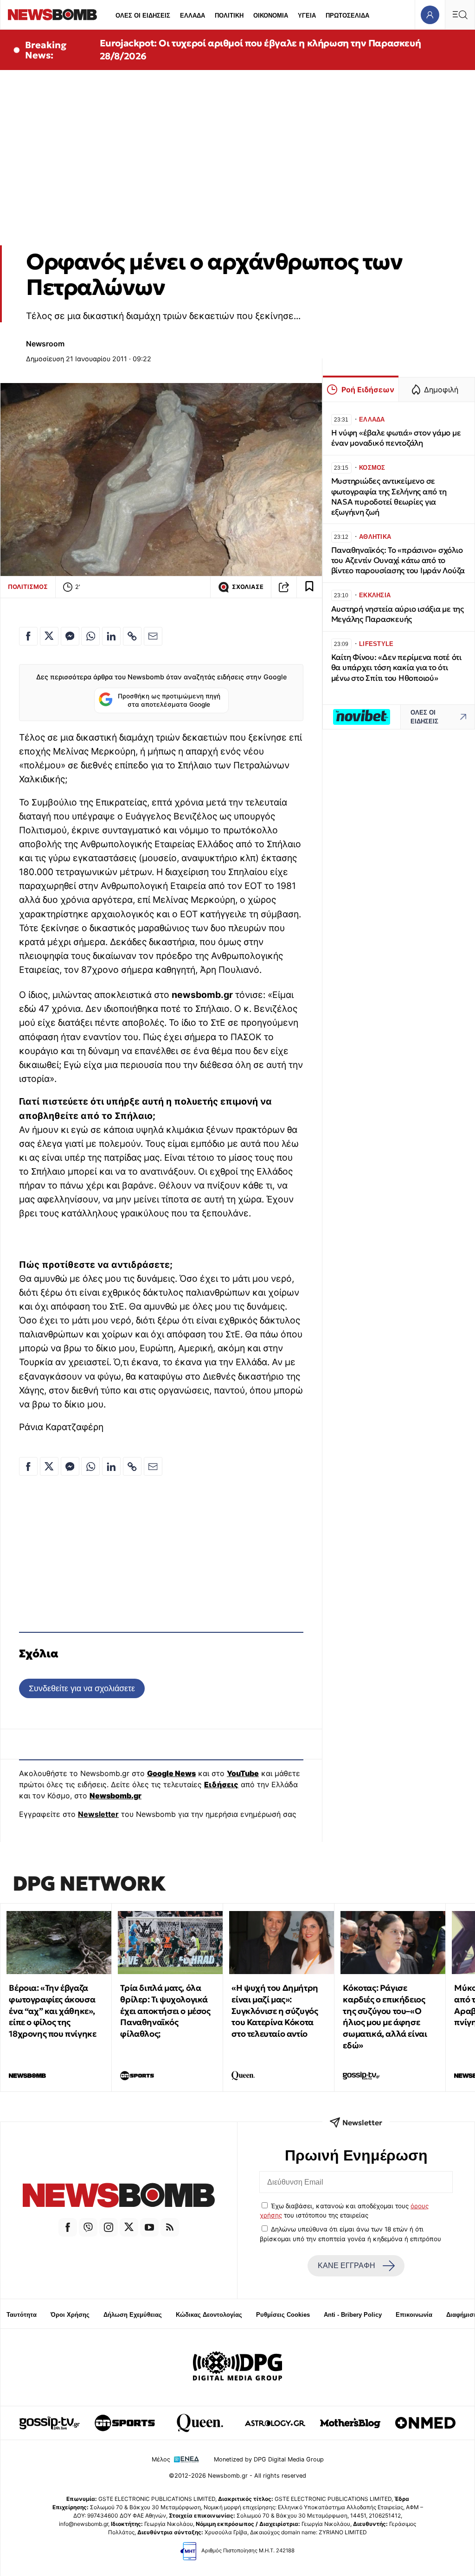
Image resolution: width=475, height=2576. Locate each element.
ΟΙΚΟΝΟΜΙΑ (271, 16)
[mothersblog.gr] (350, 2423)
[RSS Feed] (170, 2227)
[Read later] (309, 587)
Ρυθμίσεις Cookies (283, 2315)
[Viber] (88, 2227)
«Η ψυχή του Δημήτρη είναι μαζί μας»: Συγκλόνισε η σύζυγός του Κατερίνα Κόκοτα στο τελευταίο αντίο (275, 2011)
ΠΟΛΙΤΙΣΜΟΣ (28, 587)
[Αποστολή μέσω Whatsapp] (90, 636)
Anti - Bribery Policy (353, 2315)
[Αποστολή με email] (153, 636)
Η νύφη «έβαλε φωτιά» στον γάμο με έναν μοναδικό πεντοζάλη (396, 438)
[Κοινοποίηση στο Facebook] (28, 636)
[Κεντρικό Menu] (460, 15)
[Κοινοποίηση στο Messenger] (70, 636)
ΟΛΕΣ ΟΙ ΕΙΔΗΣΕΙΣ (143, 16)
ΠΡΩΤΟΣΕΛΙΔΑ (347, 16)
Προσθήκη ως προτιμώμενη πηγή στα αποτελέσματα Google (169, 700)
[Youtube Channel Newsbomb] (149, 2227)
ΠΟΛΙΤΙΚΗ (229, 16)
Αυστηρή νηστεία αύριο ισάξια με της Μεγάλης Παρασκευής (398, 614)
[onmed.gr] (425, 2423)
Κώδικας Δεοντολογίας (209, 2315)
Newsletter (98, 1814)
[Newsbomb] (119, 2197)
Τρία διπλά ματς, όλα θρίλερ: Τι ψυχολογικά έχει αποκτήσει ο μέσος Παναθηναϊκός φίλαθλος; (165, 2011)
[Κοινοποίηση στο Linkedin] (111, 636)
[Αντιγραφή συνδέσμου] (284, 587)
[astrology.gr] (275, 2423)
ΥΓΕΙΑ (307, 16)
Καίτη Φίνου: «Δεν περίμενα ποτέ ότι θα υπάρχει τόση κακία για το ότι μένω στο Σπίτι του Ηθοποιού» (396, 668)
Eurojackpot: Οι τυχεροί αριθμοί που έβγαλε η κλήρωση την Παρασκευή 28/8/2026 (260, 50)
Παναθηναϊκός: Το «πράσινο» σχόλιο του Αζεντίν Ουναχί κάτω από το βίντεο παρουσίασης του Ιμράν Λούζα (398, 560)
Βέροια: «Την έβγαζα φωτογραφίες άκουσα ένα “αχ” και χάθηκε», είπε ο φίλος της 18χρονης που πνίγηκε (52, 2011)
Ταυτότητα (22, 2315)
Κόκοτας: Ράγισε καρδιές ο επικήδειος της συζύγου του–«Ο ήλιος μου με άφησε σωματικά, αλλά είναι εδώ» (385, 2017)
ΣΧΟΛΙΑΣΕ (248, 587)
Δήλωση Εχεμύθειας (133, 2315)
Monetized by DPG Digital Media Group (269, 2459)
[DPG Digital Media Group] (237, 2367)
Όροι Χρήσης (70, 2315)
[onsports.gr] (125, 2423)
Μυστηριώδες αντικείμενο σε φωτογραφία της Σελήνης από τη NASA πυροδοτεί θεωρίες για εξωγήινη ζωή (389, 496)
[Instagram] (109, 2227)
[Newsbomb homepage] (52, 15)
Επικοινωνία (414, 2315)
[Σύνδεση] (430, 15)
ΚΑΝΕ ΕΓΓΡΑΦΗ (347, 2266)
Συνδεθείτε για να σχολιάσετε (82, 1688)
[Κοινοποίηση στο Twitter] (49, 636)
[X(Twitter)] (129, 2227)
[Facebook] (68, 2227)
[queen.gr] (200, 2423)
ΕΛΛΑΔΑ (193, 16)
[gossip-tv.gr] (50, 2423)
